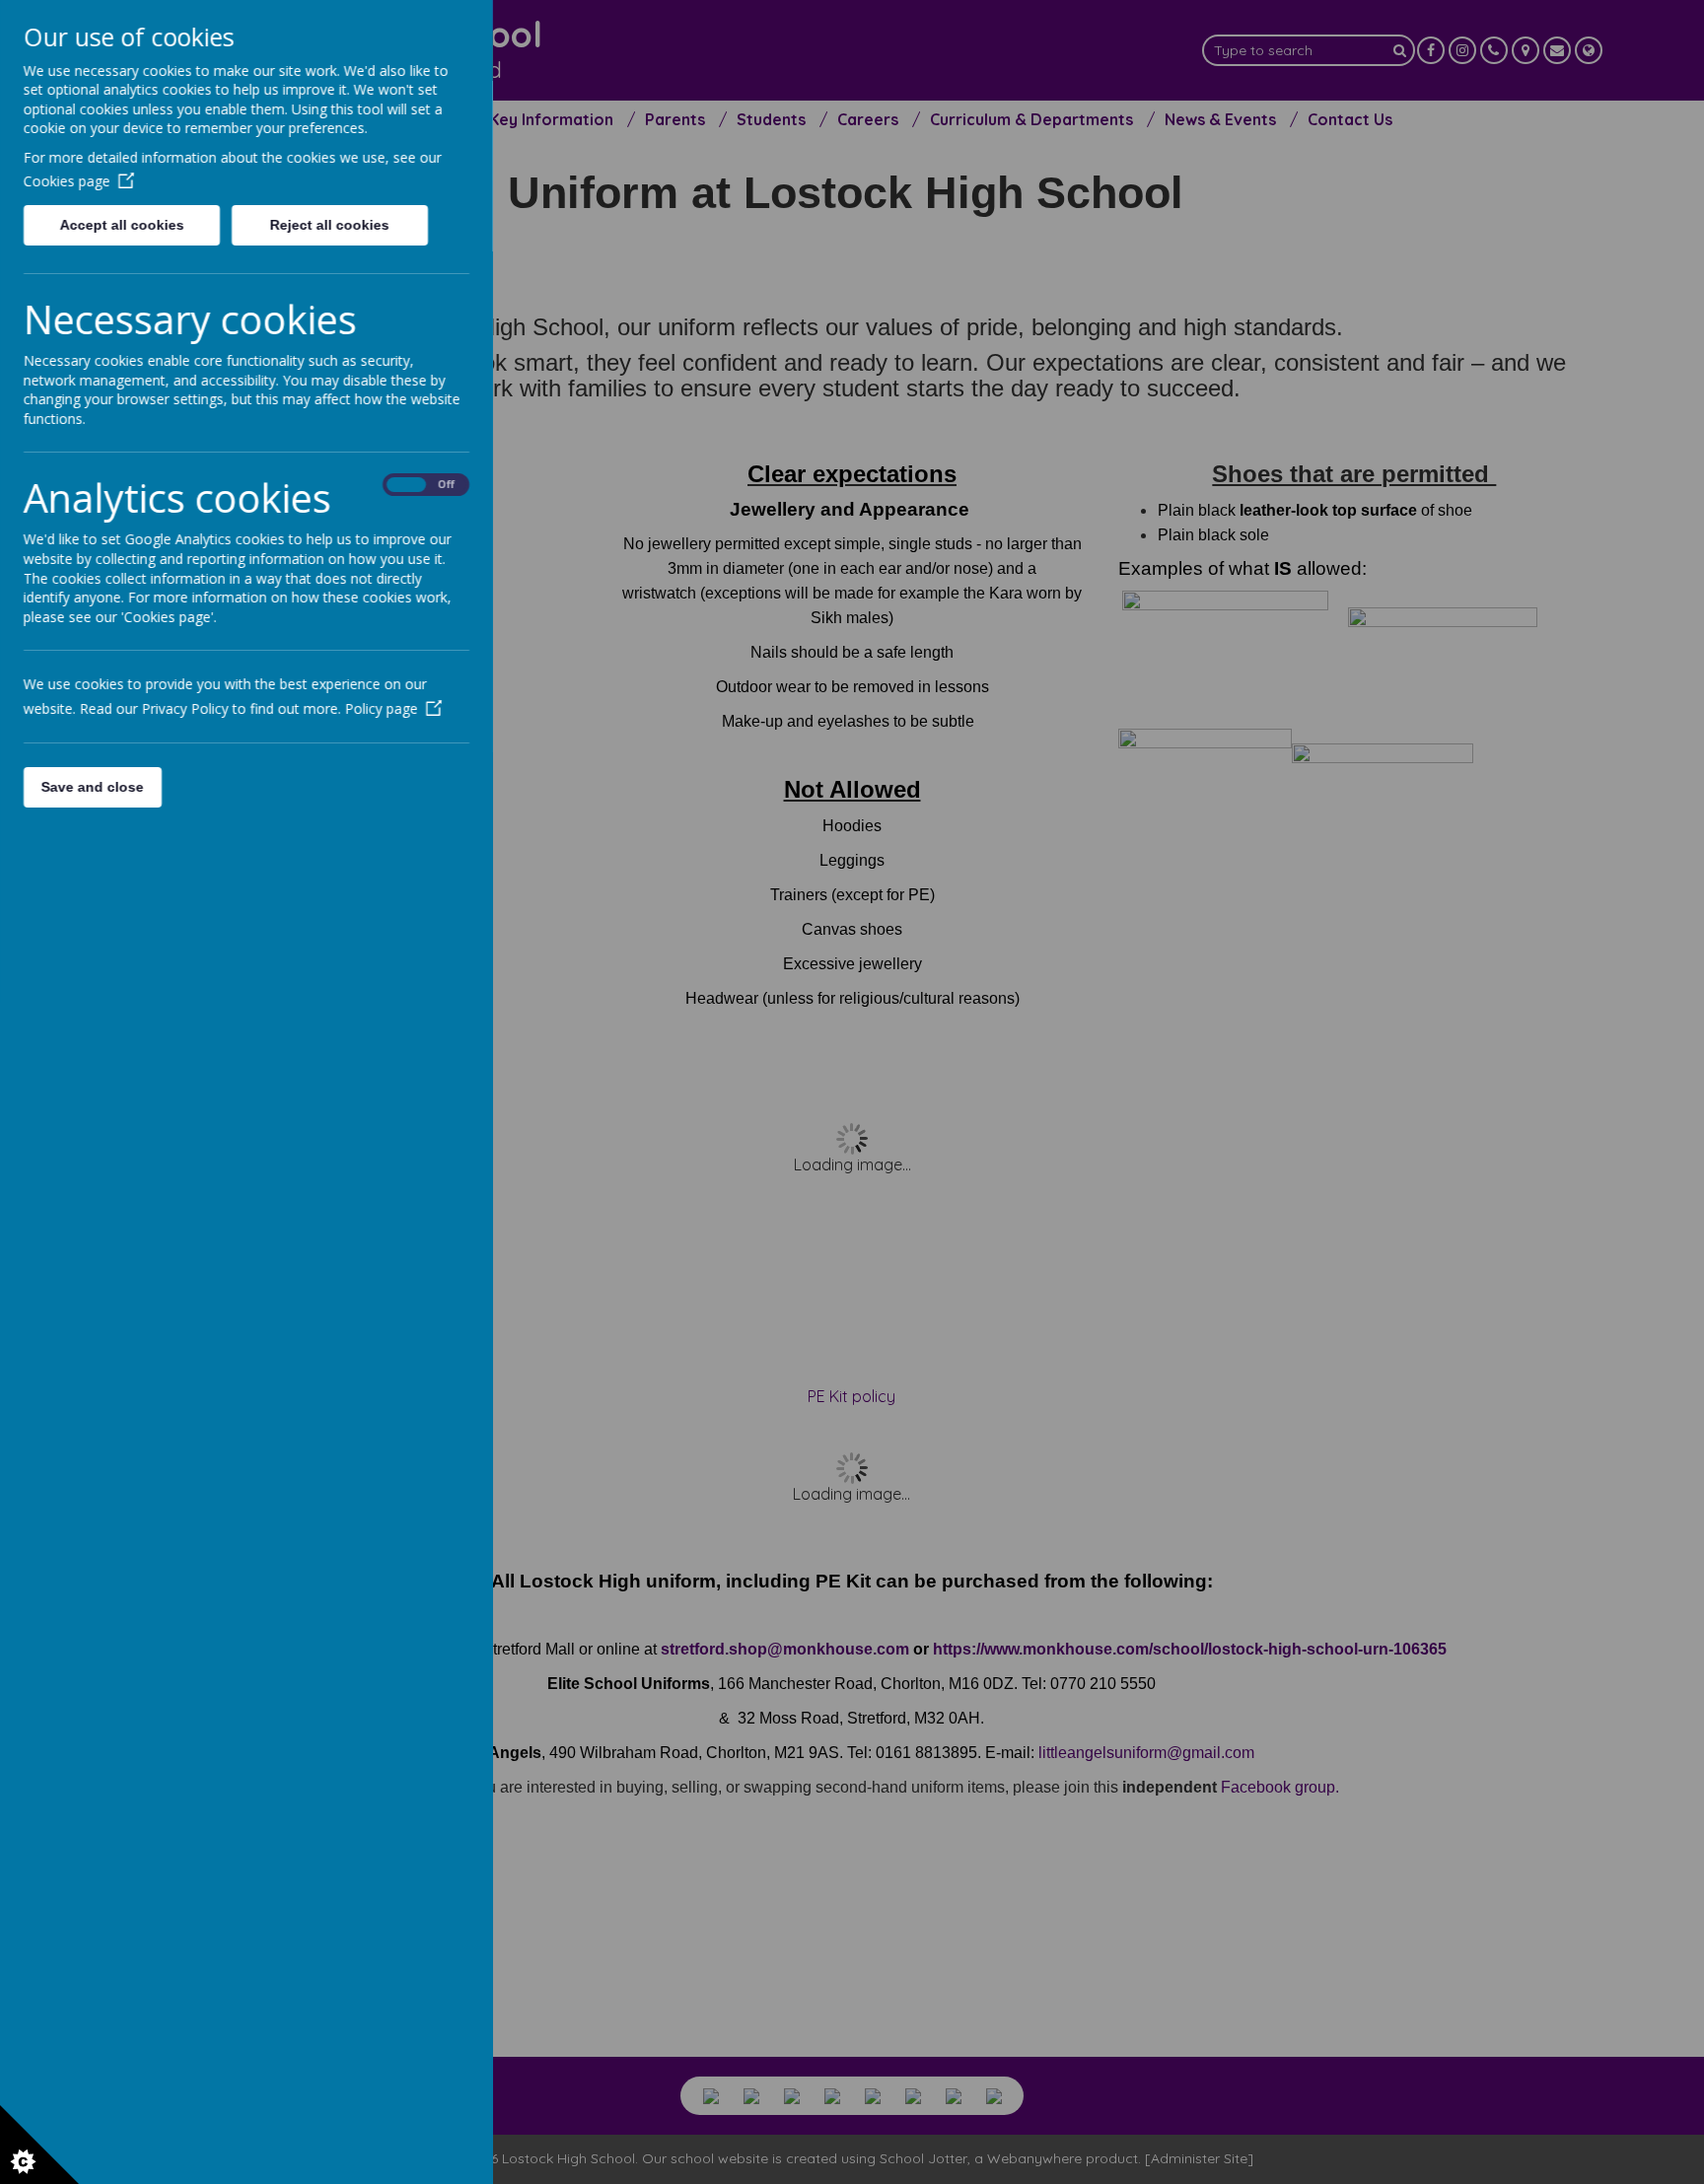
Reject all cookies (330, 225)
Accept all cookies (121, 225)
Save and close (93, 787)
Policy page (382, 708)
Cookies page (67, 181)
